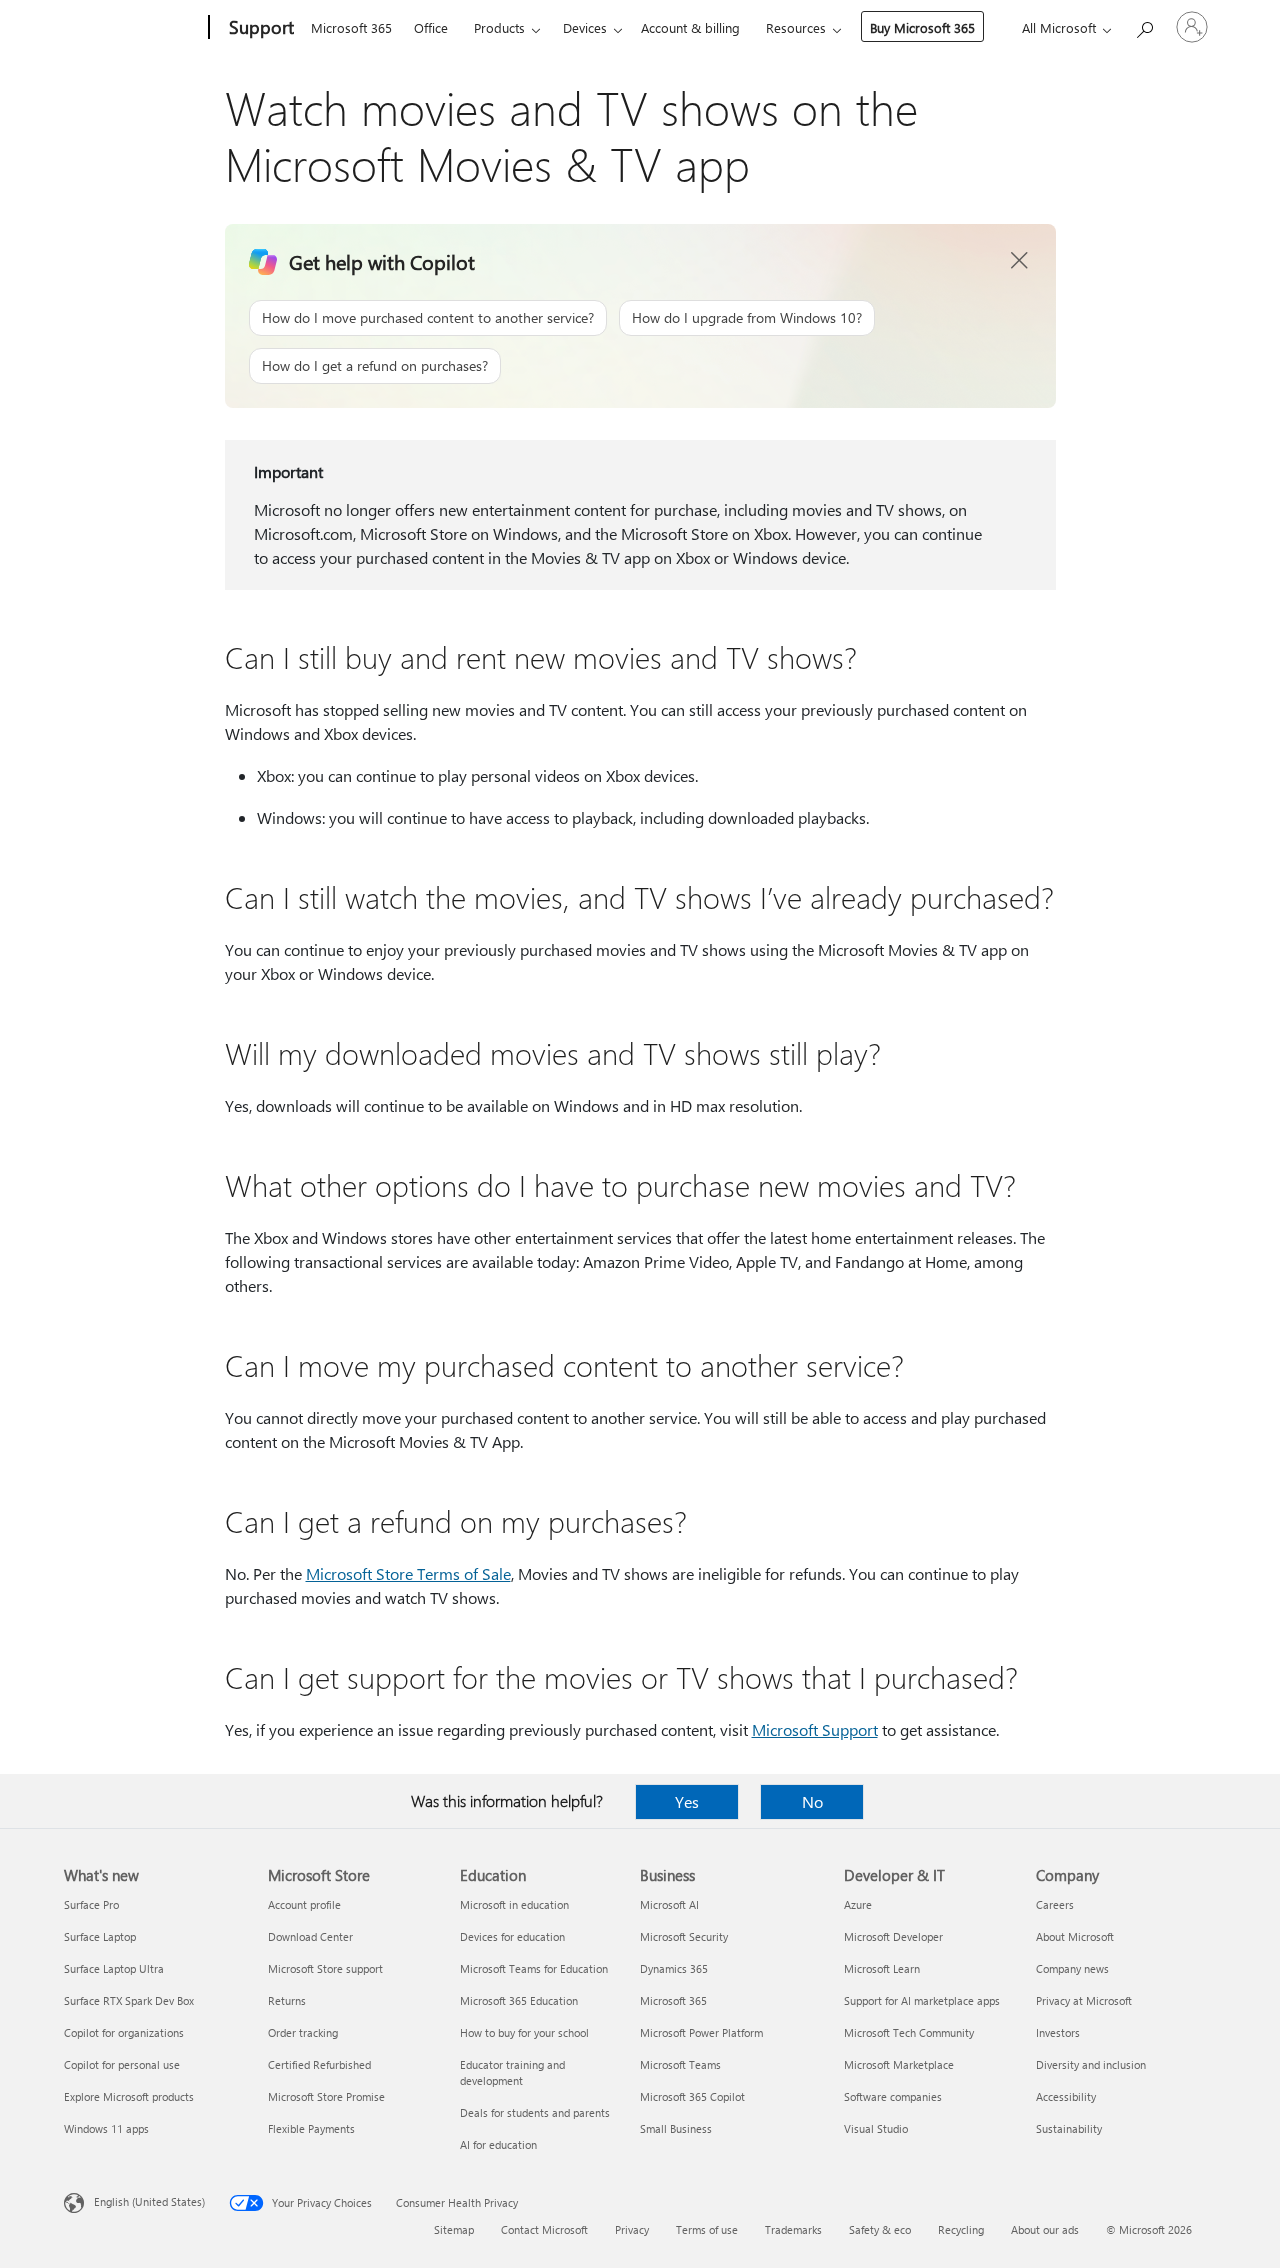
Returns (287, 2000)
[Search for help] (1144, 25)
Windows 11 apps (106, 2128)
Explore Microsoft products (129, 2096)
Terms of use (707, 2229)
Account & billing (690, 27)
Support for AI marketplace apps (922, 2000)
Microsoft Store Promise (326, 2096)
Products (499, 27)
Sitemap (454, 2229)
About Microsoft (1075, 1936)
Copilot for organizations (124, 2032)
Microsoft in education (514, 1904)
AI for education (498, 2144)
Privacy (632, 2229)
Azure (858, 1904)
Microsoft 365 (351, 27)
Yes (687, 1801)
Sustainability (1069, 2128)
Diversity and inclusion (1091, 2064)
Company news (1072, 1968)
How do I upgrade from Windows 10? (747, 317)
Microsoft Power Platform (701, 2032)
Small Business (676, 2128)
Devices (585, 27)
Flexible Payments (311, 2128)
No (812, 1801)
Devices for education (512, 1936)
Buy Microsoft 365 (922, 27)
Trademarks (793, 2229)
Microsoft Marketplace (899, 2064)
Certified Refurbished (319, 2064)
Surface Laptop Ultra (114, 1968)
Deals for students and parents (535, 2112)
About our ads (1045, 2229)
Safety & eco (880, 2229)
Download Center (310, 1936)
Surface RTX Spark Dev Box (129, 2000)
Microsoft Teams (680, 2064)
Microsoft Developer (893, 1936)
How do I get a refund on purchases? (375, 365)
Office (431, 27)
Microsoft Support (815, 1729)
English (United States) (149, 2201)
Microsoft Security (684, 1936)
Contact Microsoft (544, 2229)
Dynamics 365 (674, 1968)
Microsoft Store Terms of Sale (408, 1573)
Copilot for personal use (122, 2064)
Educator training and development (512, 2072)
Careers (1055, 1904)
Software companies (893, 2096)
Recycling (961, 2229)
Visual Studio (876, 2128)
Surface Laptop (100, 1936)
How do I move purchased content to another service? (428, 317)
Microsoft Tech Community (909, 2032)
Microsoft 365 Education (519, 2000)
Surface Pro (91, 1904)
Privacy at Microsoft (1084, 2000)
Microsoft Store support (325, 1968)
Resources (796, 27)
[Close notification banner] (1020, 261)
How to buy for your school (524, 2032)
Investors (1058, 2032)
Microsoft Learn (882, 1968)
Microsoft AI (669, 1904)
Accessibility (1066, 2096)
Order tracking (303, 2032)
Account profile (304, 1904)
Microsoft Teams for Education (534, 1968)
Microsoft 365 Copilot (692, 2096)
